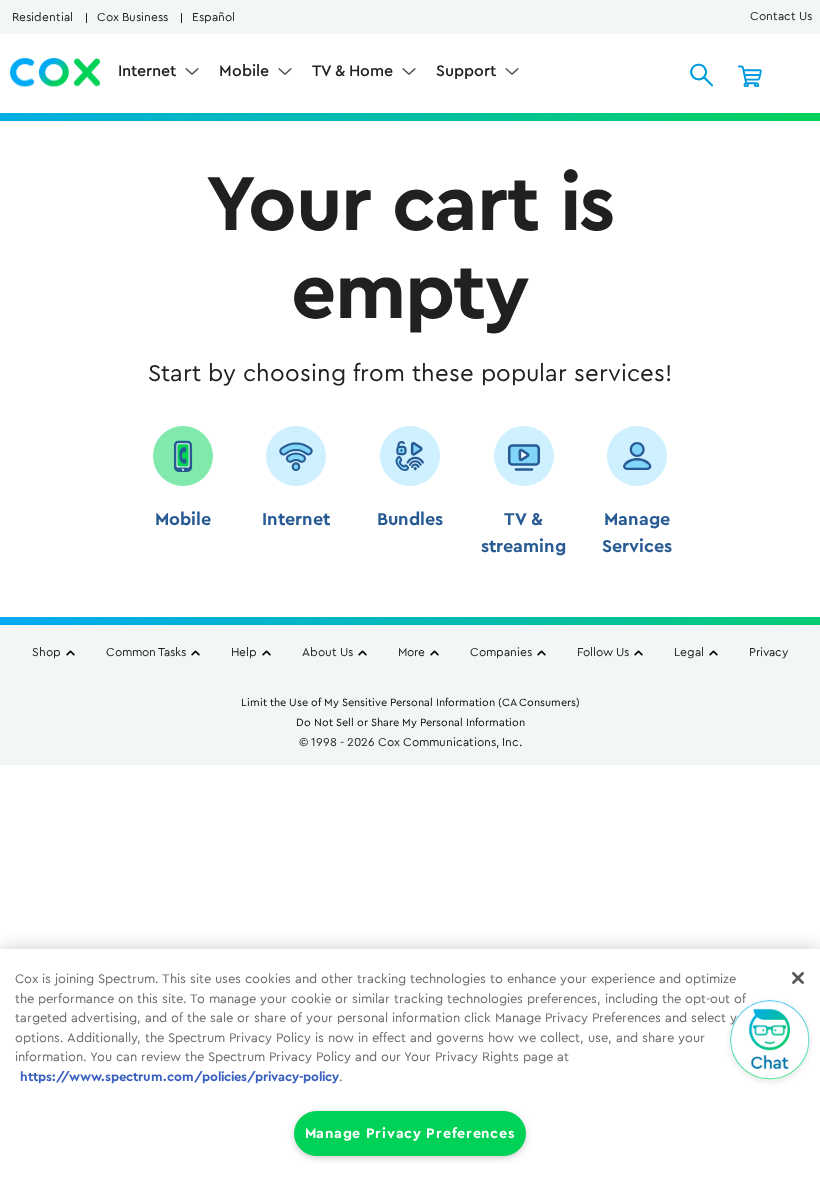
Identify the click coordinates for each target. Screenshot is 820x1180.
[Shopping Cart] (750, 75)
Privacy (768, 652)
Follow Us (603, 652)
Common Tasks (146, 652)
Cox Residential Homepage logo (56, 73)
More (411, 652)
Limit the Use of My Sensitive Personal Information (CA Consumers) (410, 702)
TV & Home (354, 71)
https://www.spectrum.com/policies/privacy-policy (179, 1076)
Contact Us (781, 16)
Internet (149, 71)
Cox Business (132, 17)
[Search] (702, 75)
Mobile (246, 71)
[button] (183, 498)
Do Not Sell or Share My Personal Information (410, 722)
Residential (42, 17)
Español (213, 17)
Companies (501, 652)
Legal (689, 652)
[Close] (798, 978)
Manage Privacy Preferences (410, 1133)
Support (468, 71)
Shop (46, 652)
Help (244, 652)
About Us (327, 652)
